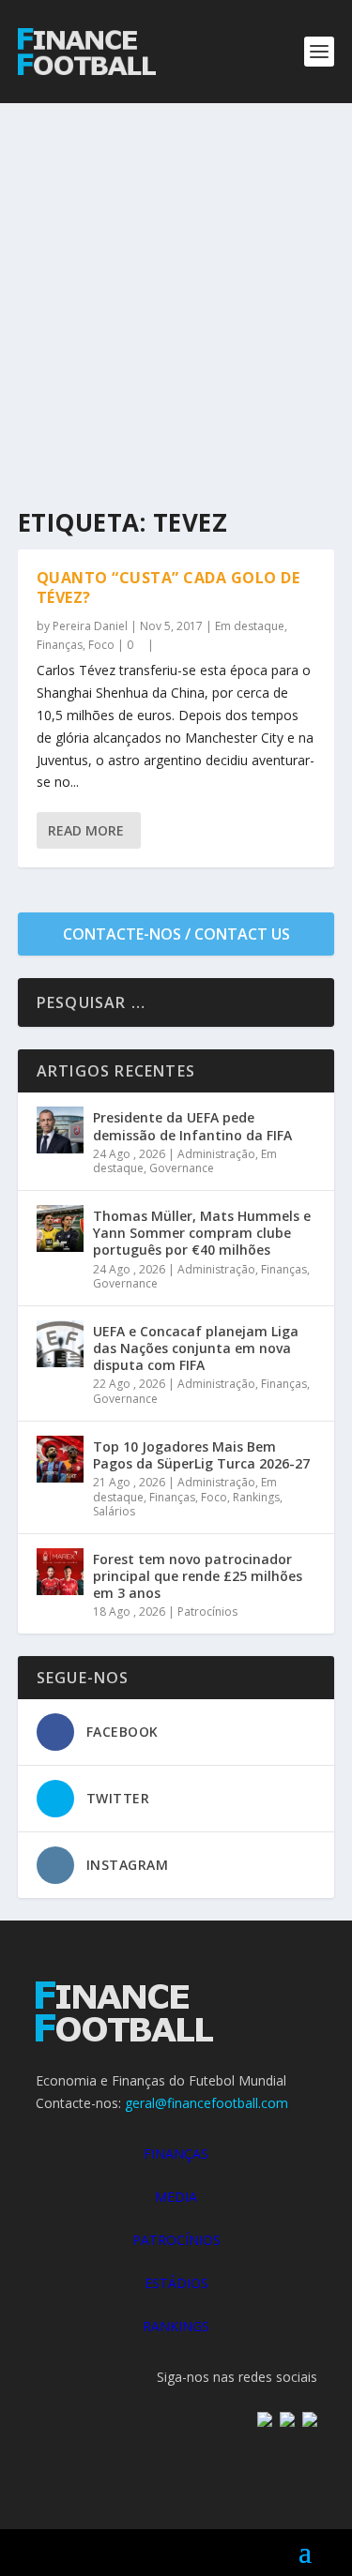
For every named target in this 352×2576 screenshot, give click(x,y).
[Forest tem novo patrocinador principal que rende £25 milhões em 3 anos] (60, 1572)
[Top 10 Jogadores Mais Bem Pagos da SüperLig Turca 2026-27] (60, 1459)
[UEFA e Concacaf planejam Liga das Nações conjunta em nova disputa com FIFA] (60, 1344)
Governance (182, 1168)
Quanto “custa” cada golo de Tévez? (168, 588)
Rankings (256, 1497)
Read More (86, 830)
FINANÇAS (176, 2154)
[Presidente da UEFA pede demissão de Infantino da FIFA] (60, 1130)
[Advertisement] (176, 288)
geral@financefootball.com (207, 2103)
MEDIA (176, 2197)
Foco (101, 645)
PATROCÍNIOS (176, 2240)
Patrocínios (207, 1612)
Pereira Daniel (90, 626)
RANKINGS (176, 2326)
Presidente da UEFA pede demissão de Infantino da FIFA (192, 1126)
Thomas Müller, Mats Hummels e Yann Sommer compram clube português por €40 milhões (202, 1233)
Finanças (60, 645)
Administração (216, 1154)
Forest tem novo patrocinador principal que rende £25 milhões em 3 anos (198, 1576)
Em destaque (250, 626)
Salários (114, 1511)
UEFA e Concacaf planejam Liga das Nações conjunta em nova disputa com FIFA (196, 1348)
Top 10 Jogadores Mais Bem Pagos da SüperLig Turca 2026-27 (201, 1455)
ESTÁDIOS (176, 2283)
